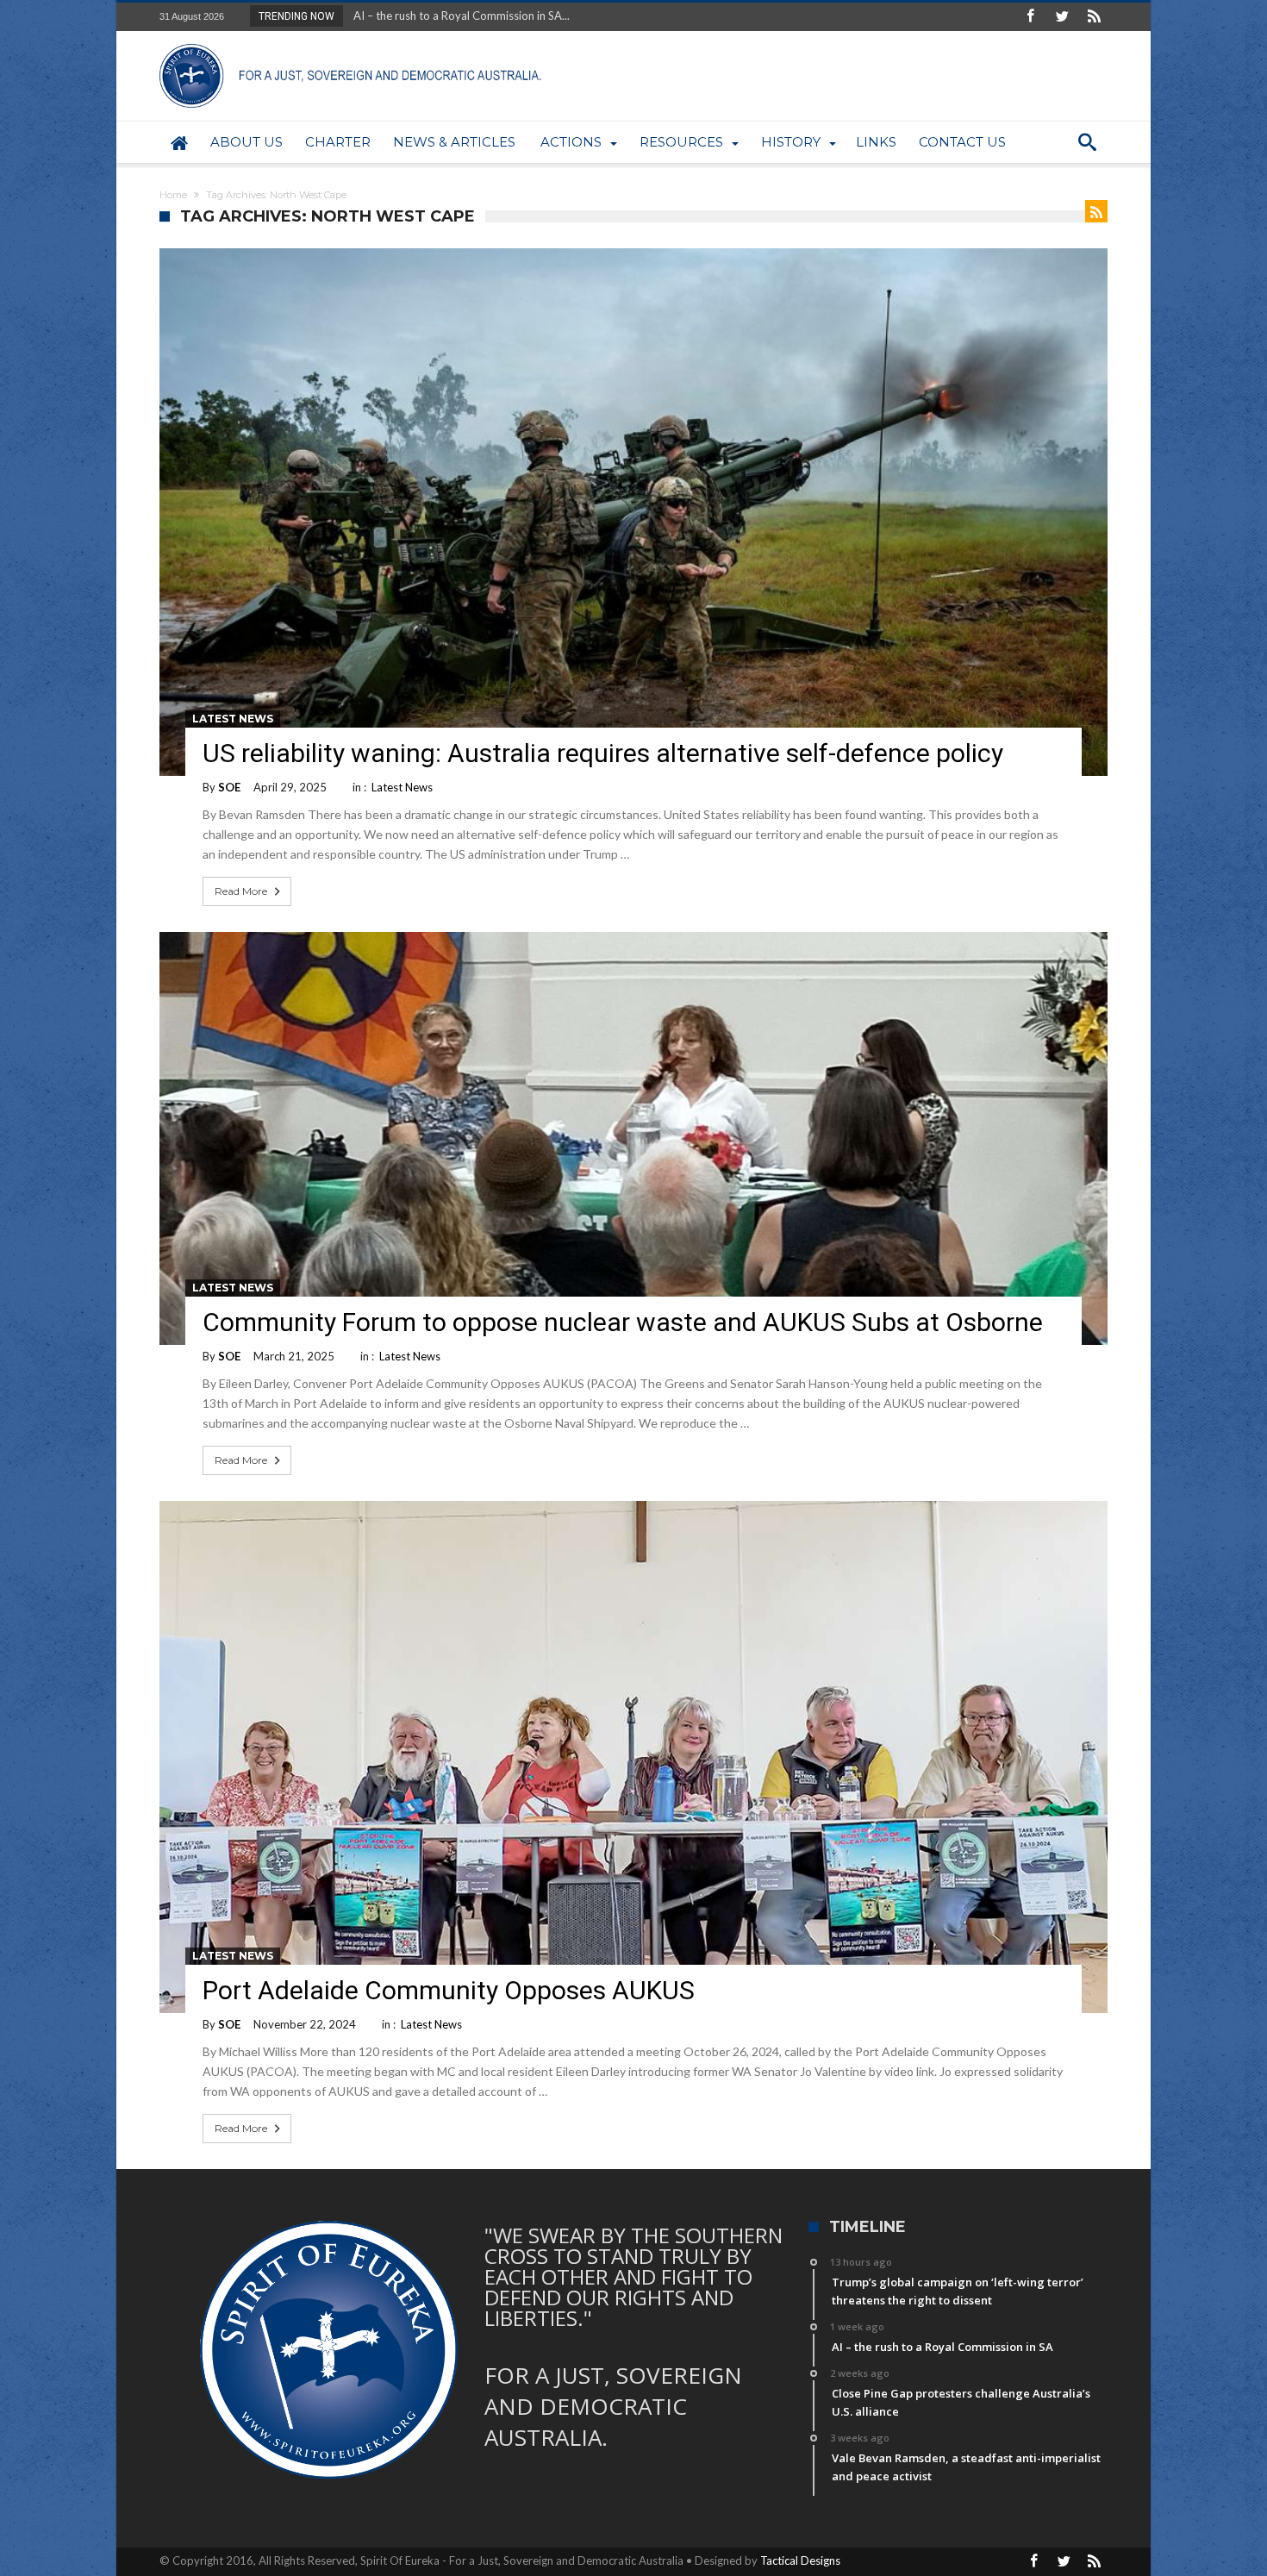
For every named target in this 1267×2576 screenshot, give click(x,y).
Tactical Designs (800, 2560)
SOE (229, 787)
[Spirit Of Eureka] (353, 44)
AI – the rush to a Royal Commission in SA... (458, 16)
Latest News (233, 719)
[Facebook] (1030, 17)
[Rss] (1094, 17)
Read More (241, 891)
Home (173, 195)
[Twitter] (1062, 17)
